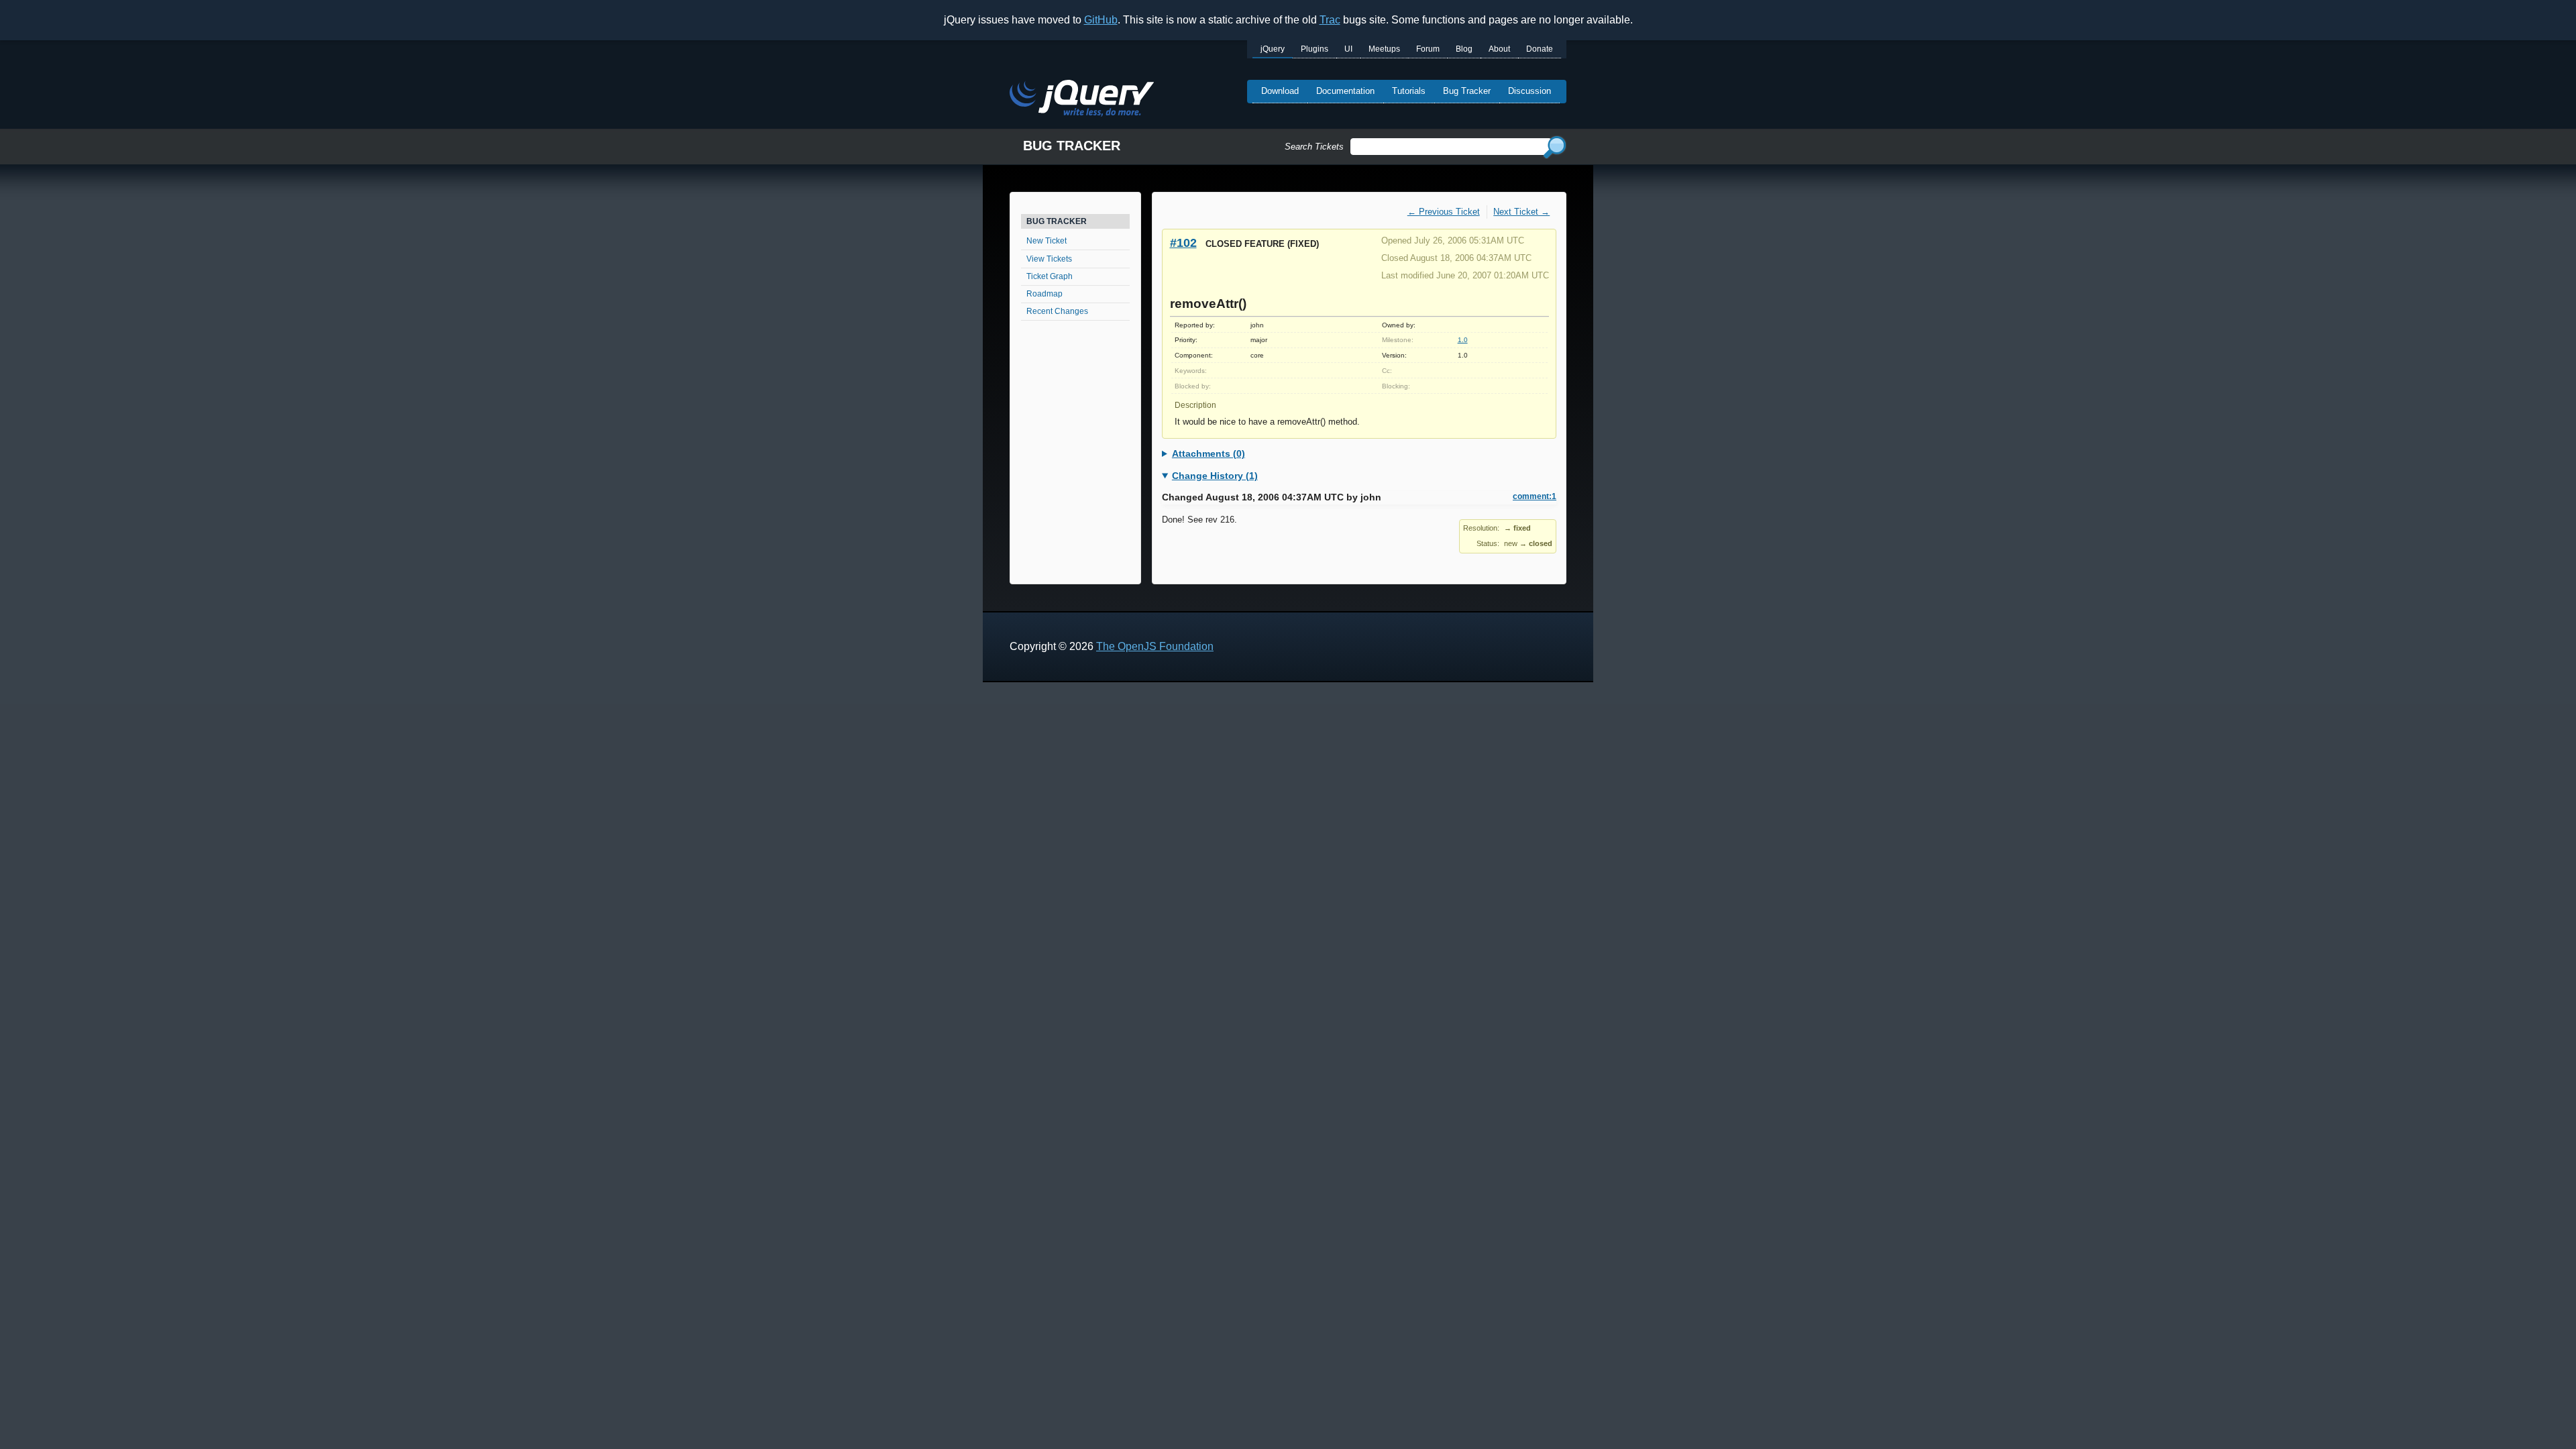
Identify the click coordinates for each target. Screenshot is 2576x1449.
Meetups (1384, 49)
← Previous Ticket (1444, 212)
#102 (1183, 243)
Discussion (1529, 91)
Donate (1540, 49)
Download (1280, 91)
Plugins (1314, 49)
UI (1348, 49)
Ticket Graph (1050, 276)
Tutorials (1409, 91)
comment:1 (1535, 496)
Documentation (1345, 91)
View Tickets (1049, 259)
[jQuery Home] (1082, 100)
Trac (1330, 20)
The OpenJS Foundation (1155, 646)
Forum (1428, 49)
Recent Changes (1057, 311)
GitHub (1101, 20)
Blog (1464, 49)
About (1499, 49)
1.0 (1463, 340)
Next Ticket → (1521, 212)
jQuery (1273, 49)
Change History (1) (1215, 476)
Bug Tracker (1467, 91)
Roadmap (1044, 294)
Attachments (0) (1209, 453)
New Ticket (1046, 241)
